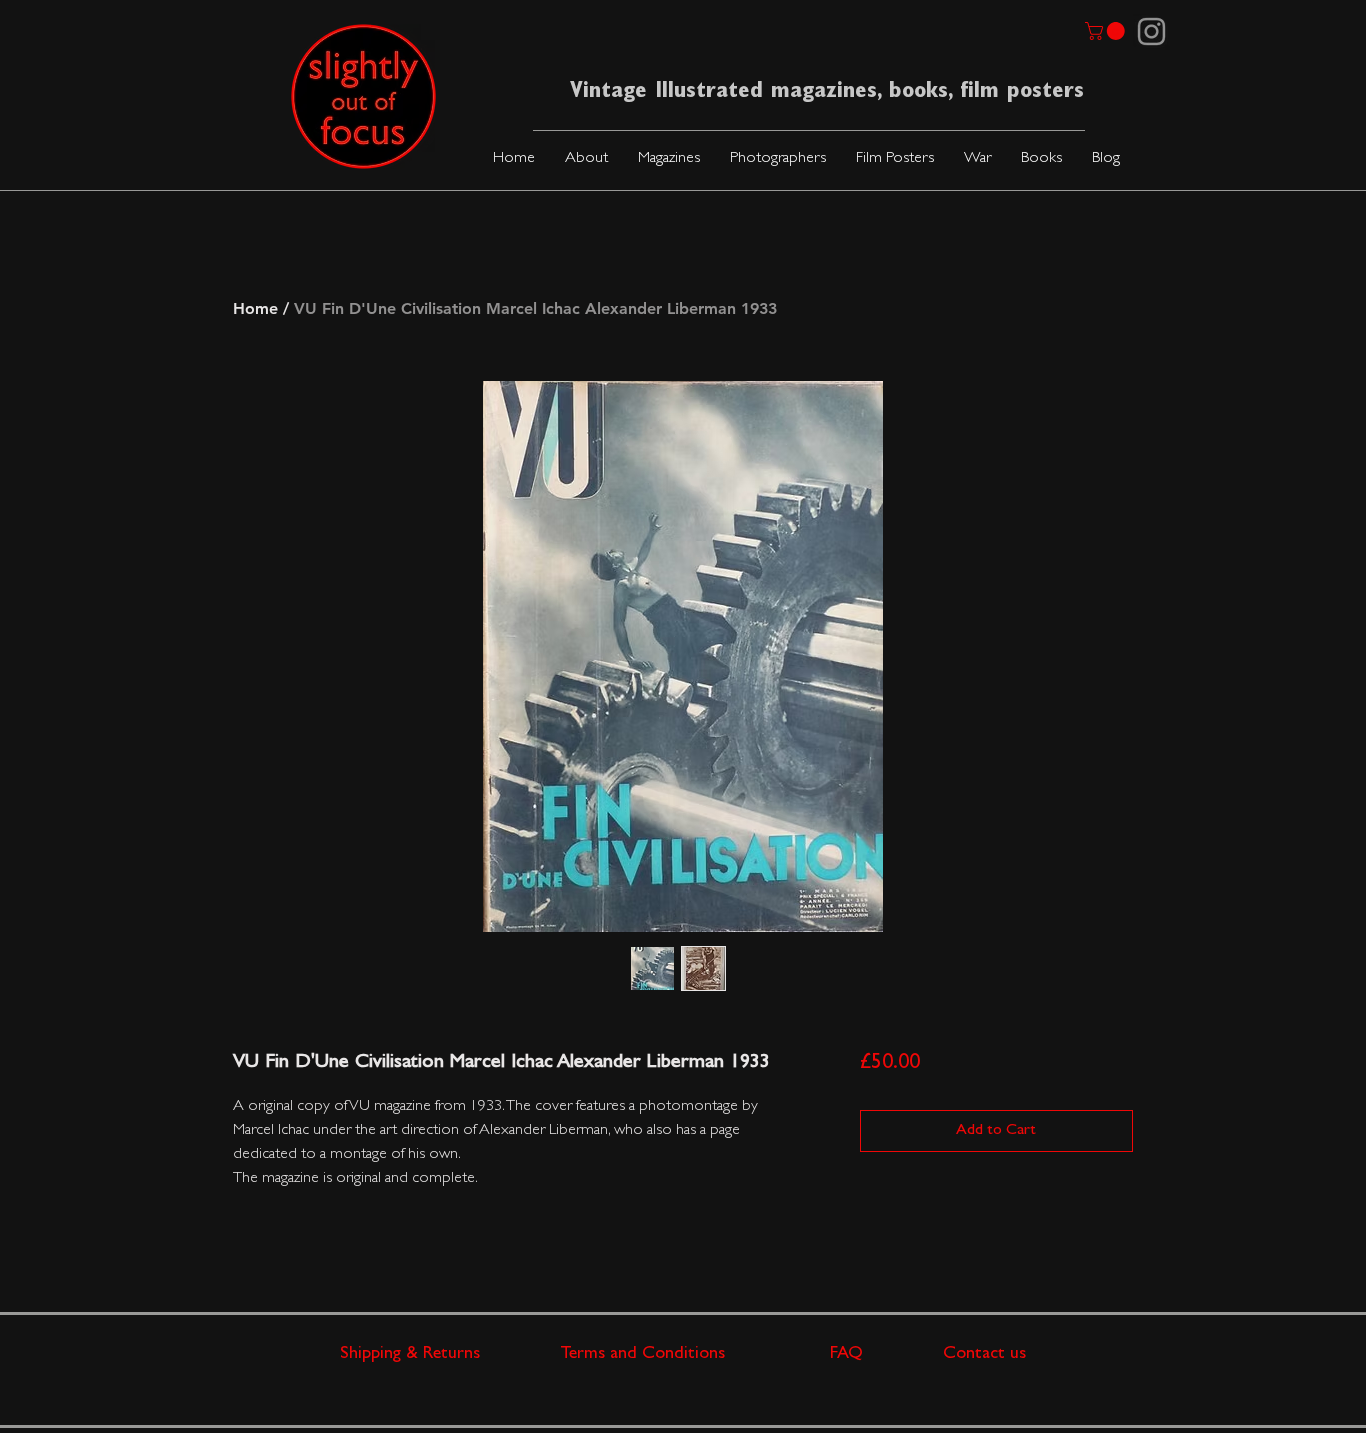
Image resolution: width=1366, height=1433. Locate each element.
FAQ (886, 1355)
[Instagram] (1151, 31)
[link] (1107, 31)
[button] (669, 159)
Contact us (984, 1355)
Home (255, 308)
